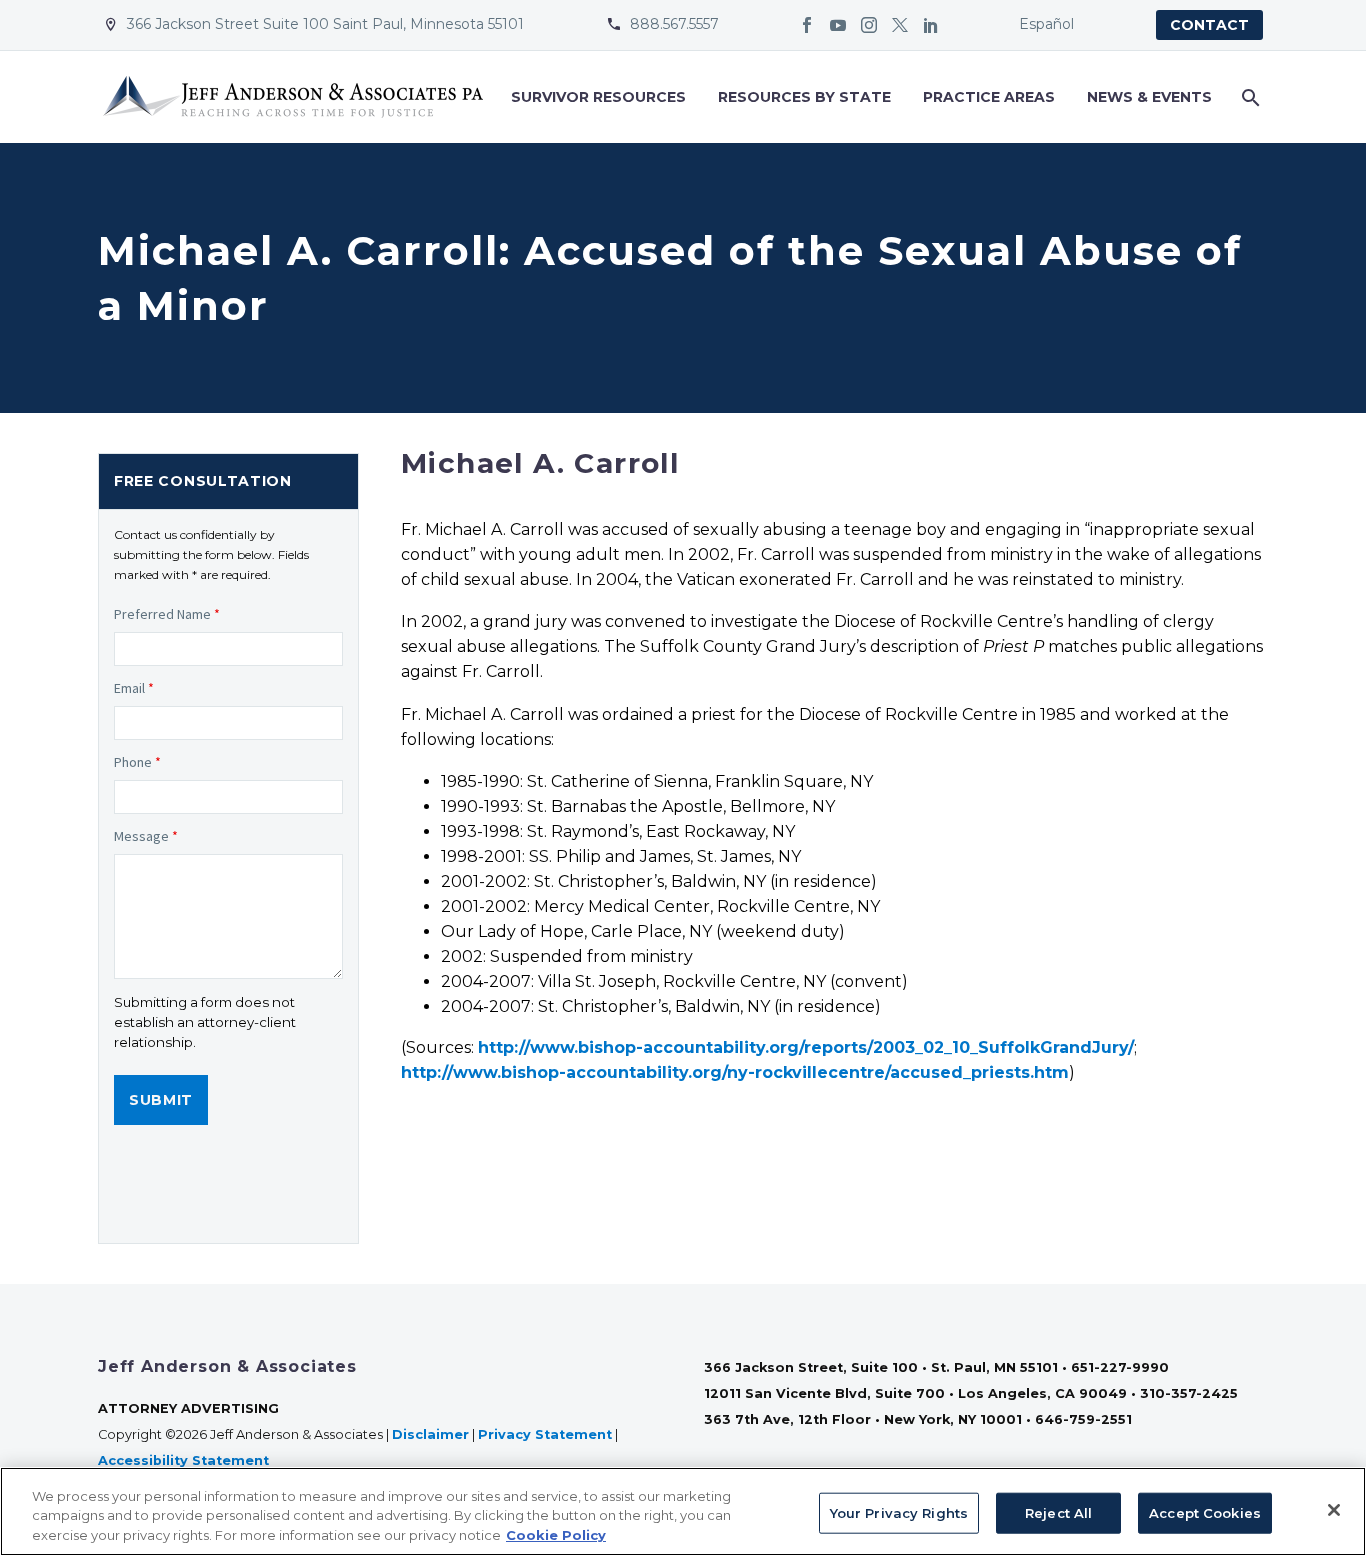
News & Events (1149, 97)
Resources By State (804, 97)
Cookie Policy (556, 1535)
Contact (1209, 25)
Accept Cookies (1205, 1512)
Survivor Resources (598, 97)
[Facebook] (807, 25)
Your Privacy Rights (899, 1512)
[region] (683, 1511)
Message (146, 836)
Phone (137, 762)
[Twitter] (900, 25)
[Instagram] (869, 25)
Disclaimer (430, 1434)
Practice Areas (989, 97)
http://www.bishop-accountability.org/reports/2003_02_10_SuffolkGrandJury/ (806, 1047)
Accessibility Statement (185, 1460)
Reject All (1058, 1512)
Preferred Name (167, 614)
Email (134, 688)
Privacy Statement (545, 1434)
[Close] (1334, 1510)
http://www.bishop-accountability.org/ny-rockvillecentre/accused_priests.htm (735, 1072)
